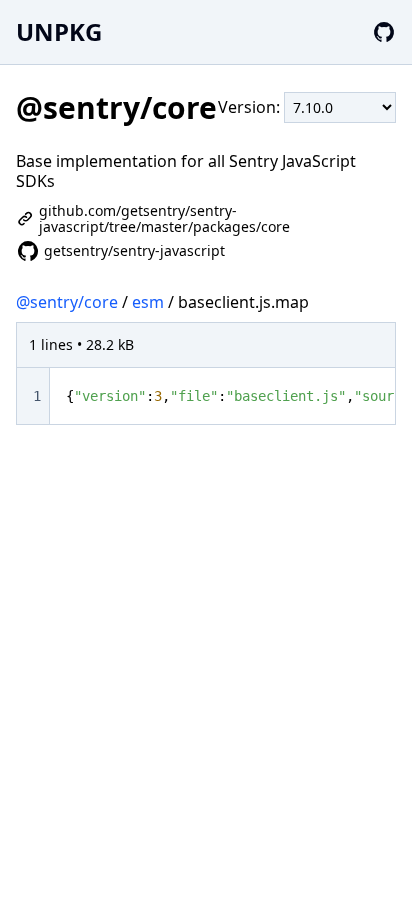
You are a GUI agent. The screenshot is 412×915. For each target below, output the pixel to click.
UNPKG (59, 31)
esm (148, 302)
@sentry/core (67, 302)
